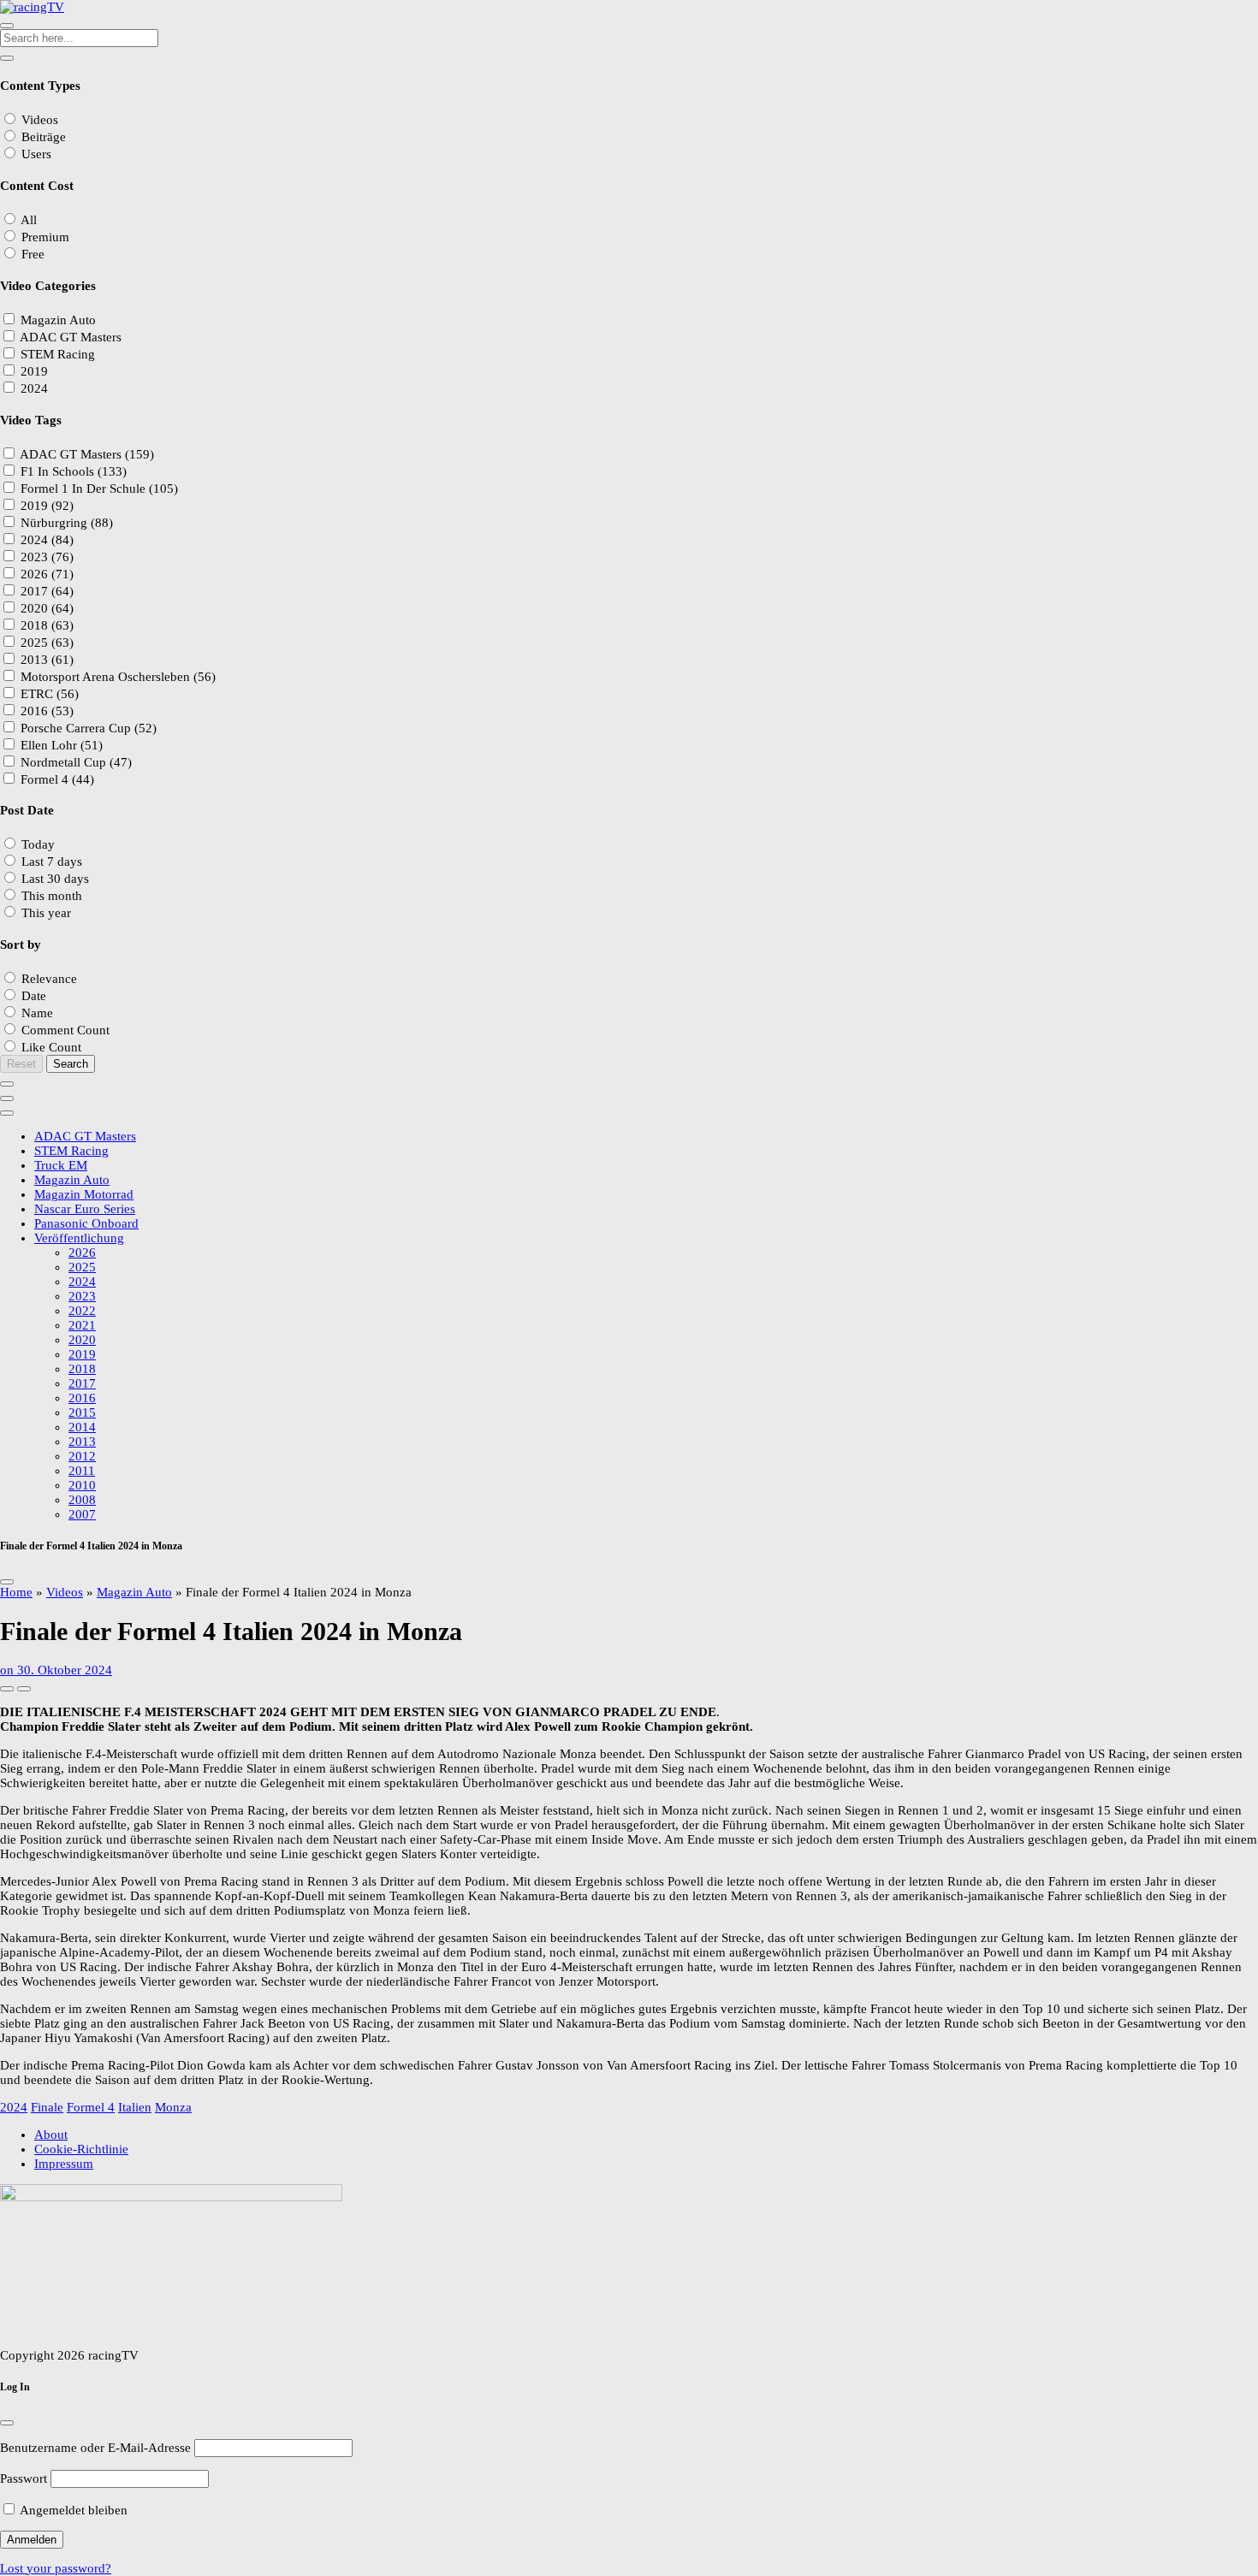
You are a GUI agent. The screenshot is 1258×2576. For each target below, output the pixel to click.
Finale (47, 2107)
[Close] (7, 1582)
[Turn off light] (7, 1689)
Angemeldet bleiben (72, 2510)
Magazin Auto (134, 1592)
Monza (173, 2107)
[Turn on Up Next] (24, 1689)
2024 (14, 2107)
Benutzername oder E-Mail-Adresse (95, 2448)
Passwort (24, 2478)
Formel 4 (91, 2107)
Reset (21, 1064)
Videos (65, 1592)
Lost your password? (56, 2568)
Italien (135, 2107)
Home (16, 1592)
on (56, 1670)
